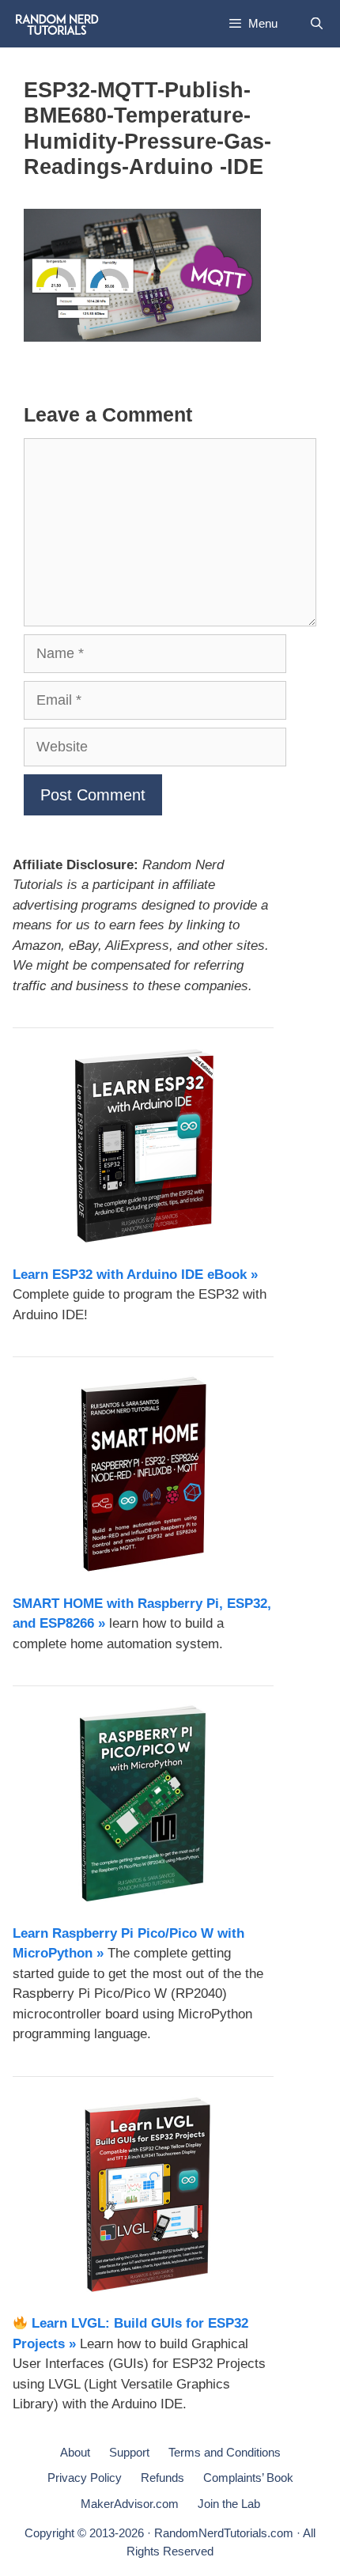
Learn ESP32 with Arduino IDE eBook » (135, 1275)
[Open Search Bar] (317, 24)
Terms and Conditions (225, 2452)
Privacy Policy (85, 2478)
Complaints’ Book (248, 2478)
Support (129, 2452)
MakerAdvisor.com (130, 2504)
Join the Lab (229, 2504)
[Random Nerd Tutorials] (57, 24)
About (75, 2452)
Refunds (162, 2478)
